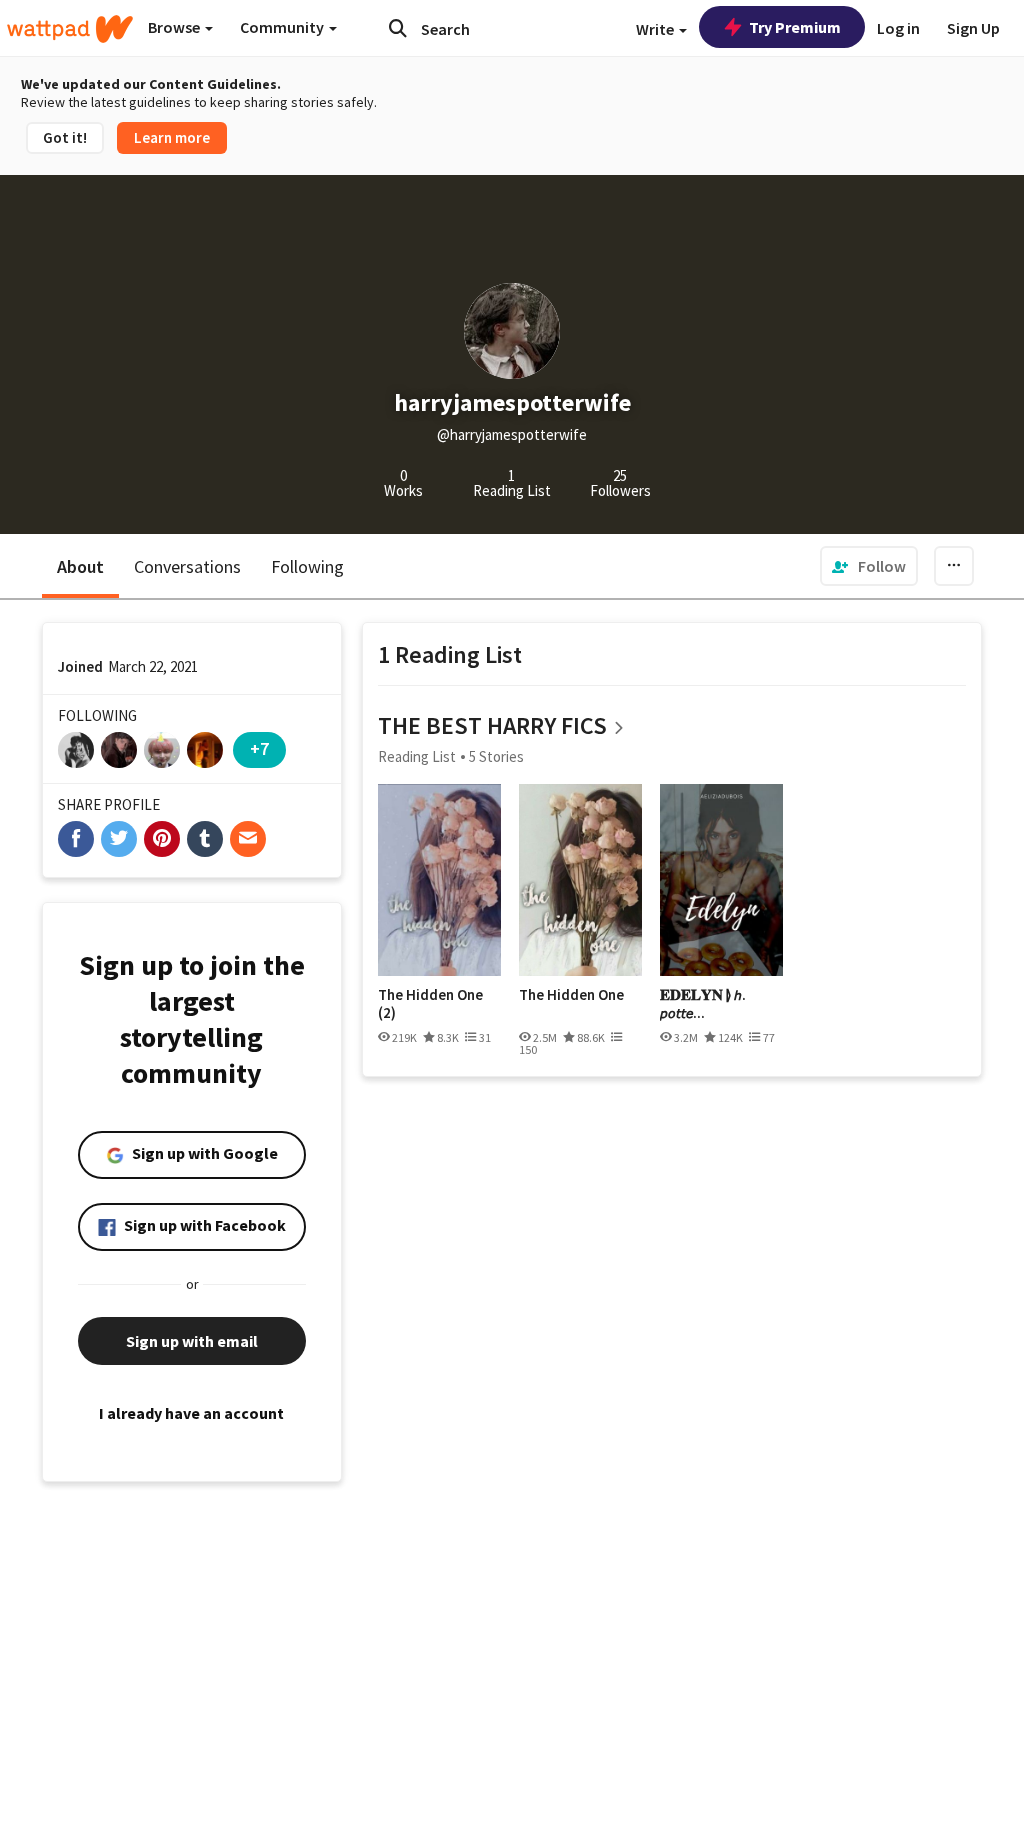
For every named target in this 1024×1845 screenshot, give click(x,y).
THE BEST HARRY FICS (492, 725)
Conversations (187, 566)
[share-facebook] (76, 839)
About (80, 566)
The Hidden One (571, 995)
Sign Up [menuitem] (973, 28)
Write (656, 29)
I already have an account (191, 1413)
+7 (259, 748)
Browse (175, 27)
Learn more (172, 137)
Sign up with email (192, 1341)
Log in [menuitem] (898, 28)
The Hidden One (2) (430, 1003)
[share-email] (248, 839)
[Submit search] (398, 28)
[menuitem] (869, 566)
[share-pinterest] (162, 839)
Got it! (65, 137)
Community (283, 27)
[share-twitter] (119, 839)
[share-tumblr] (205, 839)
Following (307, 566)
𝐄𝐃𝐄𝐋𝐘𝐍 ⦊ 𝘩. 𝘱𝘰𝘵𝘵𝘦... (703, 1003)
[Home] (70, 29)
